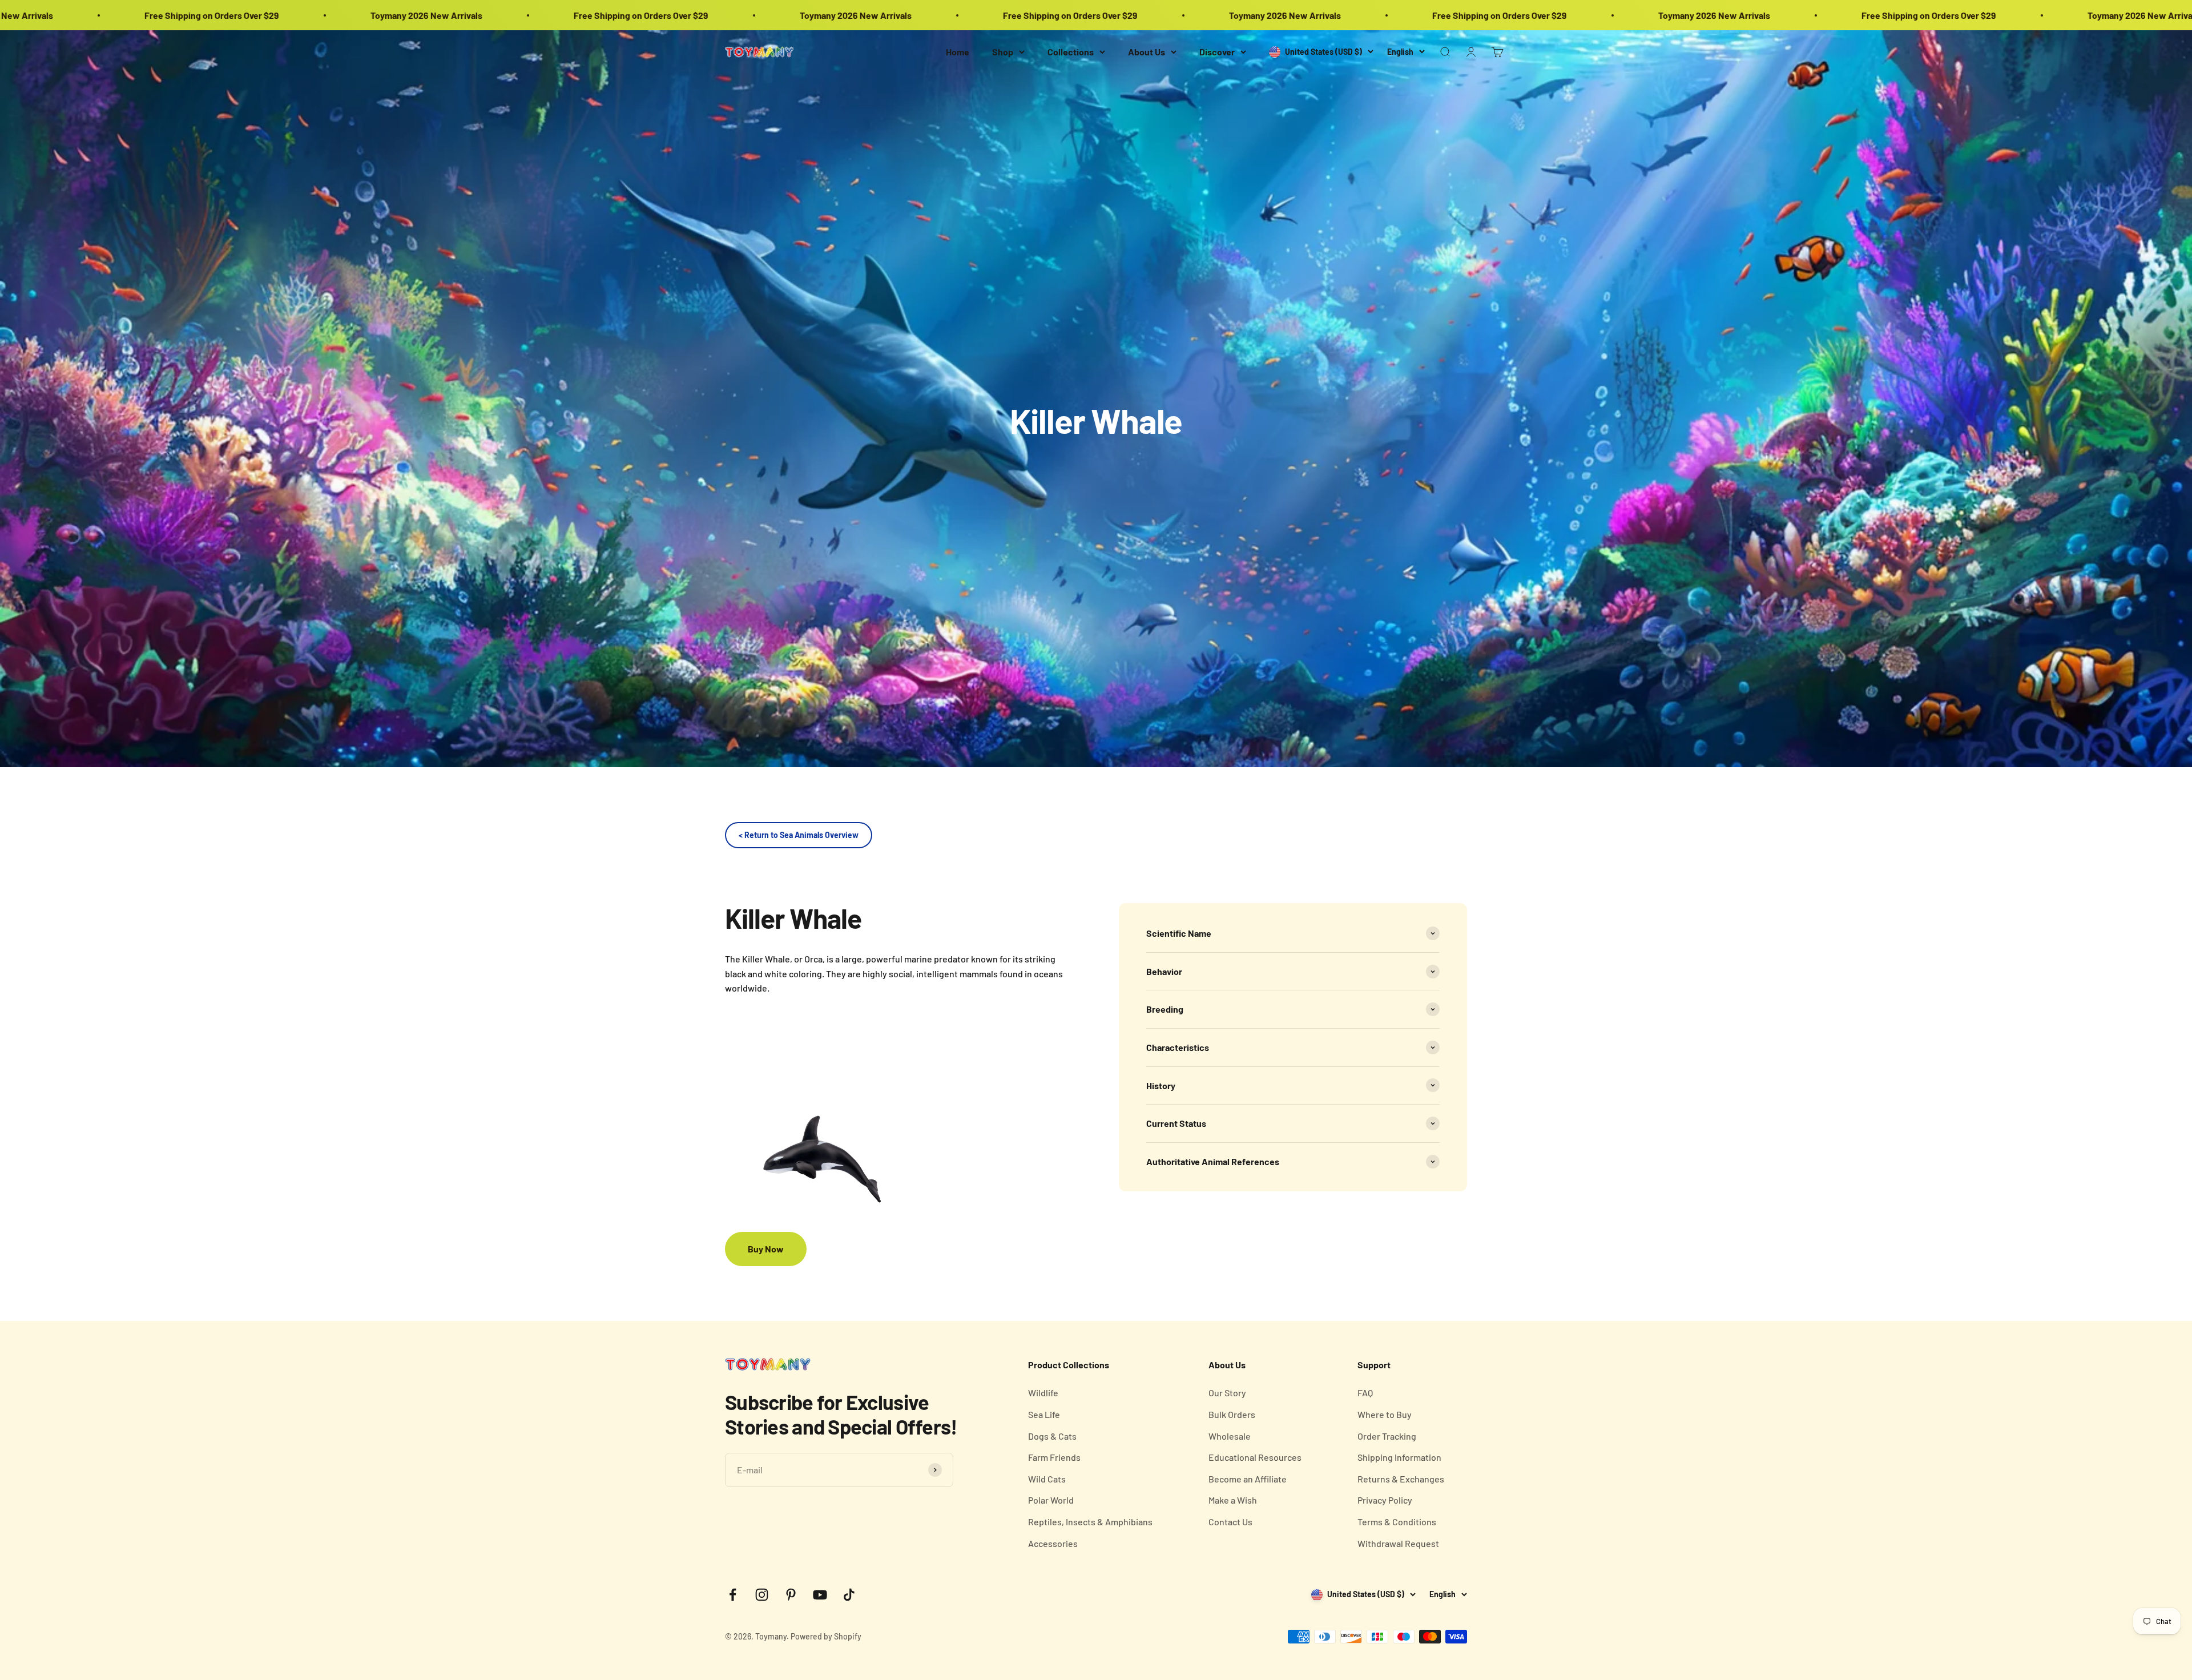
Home (958, 52)
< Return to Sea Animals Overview (799, 835)
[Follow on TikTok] (849, 1595)
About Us (1147, 52)
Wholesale (1230, 1436)
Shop (1003, 52)
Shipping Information (1399, 1457)
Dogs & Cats (1052, 1436)
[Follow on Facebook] (733, 1595)
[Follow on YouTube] (820, 1595)
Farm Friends (1054, 1457)
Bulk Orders (1232, 1414)
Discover (1217, 52)
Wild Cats (1047, 1479)
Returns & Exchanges (1401, 1479)
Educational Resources (1255, 1457)
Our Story (1227, 1393)
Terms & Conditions (1397, 1522)
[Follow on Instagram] (762, 1595)
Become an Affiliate (1248, 1479)
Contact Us (1230, 1522)
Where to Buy (1385, 1414)
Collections (1071, 52)
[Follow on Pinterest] (791, 1595)
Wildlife (1043, 1393)
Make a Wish (1233, 1500)
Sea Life (1044, 1414)
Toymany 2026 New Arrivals (348, 15)
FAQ (1365, 1393)
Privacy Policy (1385, 1500)
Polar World (1051, 1500)
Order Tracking (1387, 1436)
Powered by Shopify (826, 1636)
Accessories (1053, 1543)
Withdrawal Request (1398, 1543)
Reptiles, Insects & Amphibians (1090, 1522)
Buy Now (766, 1249)
